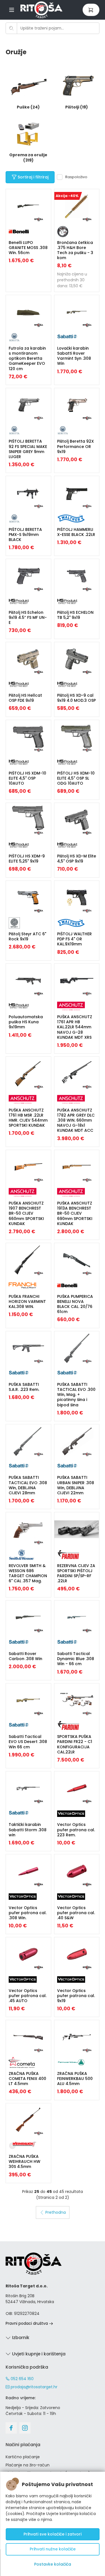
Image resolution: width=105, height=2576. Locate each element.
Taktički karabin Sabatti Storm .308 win (28, 1830)
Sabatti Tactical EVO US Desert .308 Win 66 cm (28, 1742)
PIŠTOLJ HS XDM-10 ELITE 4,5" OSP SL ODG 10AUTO (76, 778)
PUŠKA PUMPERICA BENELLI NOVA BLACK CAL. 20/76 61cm (75, 1304)
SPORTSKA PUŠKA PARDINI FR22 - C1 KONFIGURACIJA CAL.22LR (75, 1744)
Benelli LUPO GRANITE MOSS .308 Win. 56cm (28, 248)
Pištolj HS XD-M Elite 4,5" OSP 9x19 (77, 859)
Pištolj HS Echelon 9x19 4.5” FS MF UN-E (28, 617)
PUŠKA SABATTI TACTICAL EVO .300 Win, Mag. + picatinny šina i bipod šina (76, 1395)
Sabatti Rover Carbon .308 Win (25, 1656)
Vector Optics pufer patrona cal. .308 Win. (28, 1913)
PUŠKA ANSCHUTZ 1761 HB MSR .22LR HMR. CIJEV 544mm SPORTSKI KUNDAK (28, 1118)
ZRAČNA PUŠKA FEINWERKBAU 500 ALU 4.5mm (75, 2079)
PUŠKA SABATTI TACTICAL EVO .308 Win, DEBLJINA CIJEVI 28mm (28, 1485)
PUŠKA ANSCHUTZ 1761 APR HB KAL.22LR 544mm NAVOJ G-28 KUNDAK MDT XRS (75, 1027)
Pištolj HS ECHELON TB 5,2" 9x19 (75, 615)
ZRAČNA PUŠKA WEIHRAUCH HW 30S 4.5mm (25, 2161)
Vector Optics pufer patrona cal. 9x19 (76, 1996)
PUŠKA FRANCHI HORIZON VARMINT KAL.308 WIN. (27, 1301)
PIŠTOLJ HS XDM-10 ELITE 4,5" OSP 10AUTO (27, 778)
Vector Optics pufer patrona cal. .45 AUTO (28, 1996)
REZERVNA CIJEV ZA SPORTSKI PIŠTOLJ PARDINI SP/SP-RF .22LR (76, 1573)
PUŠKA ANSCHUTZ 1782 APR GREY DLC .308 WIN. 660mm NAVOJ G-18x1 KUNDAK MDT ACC (76, 1120)
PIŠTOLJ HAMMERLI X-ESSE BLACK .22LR (76, 532)
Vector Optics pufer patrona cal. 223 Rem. (76, 1830)
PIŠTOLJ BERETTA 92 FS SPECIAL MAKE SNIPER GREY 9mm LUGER (28, 449)
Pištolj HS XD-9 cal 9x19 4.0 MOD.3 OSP (76, 698)
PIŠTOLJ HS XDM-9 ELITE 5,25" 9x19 (27, 859)
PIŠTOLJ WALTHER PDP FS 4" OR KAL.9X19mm (74, 939)
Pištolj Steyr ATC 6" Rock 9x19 (27, 936)
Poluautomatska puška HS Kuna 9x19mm (26, 1022)
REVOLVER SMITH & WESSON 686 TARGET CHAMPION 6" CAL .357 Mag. (28, 1573)
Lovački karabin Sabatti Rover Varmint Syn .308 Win (74, 356)
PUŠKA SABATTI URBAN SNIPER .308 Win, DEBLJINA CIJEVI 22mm (76, 1485)
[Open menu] (12, 10)
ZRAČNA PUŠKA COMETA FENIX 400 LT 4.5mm (27, 2079)
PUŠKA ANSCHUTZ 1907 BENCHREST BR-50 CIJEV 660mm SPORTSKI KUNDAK (26, 1213)
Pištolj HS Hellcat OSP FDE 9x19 (25, 698)
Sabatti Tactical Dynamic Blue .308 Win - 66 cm (76, 1659)
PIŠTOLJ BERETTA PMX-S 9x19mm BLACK (25, 535)
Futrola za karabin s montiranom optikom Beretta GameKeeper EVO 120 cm (27, 358)
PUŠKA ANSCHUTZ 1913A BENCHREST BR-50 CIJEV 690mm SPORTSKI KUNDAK (75, 1213)
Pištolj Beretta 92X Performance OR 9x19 (75, 446)
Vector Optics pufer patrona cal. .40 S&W (76, 1913)
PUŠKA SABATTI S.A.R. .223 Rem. (24, 1387)
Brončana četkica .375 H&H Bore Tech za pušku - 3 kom (75, 250)
